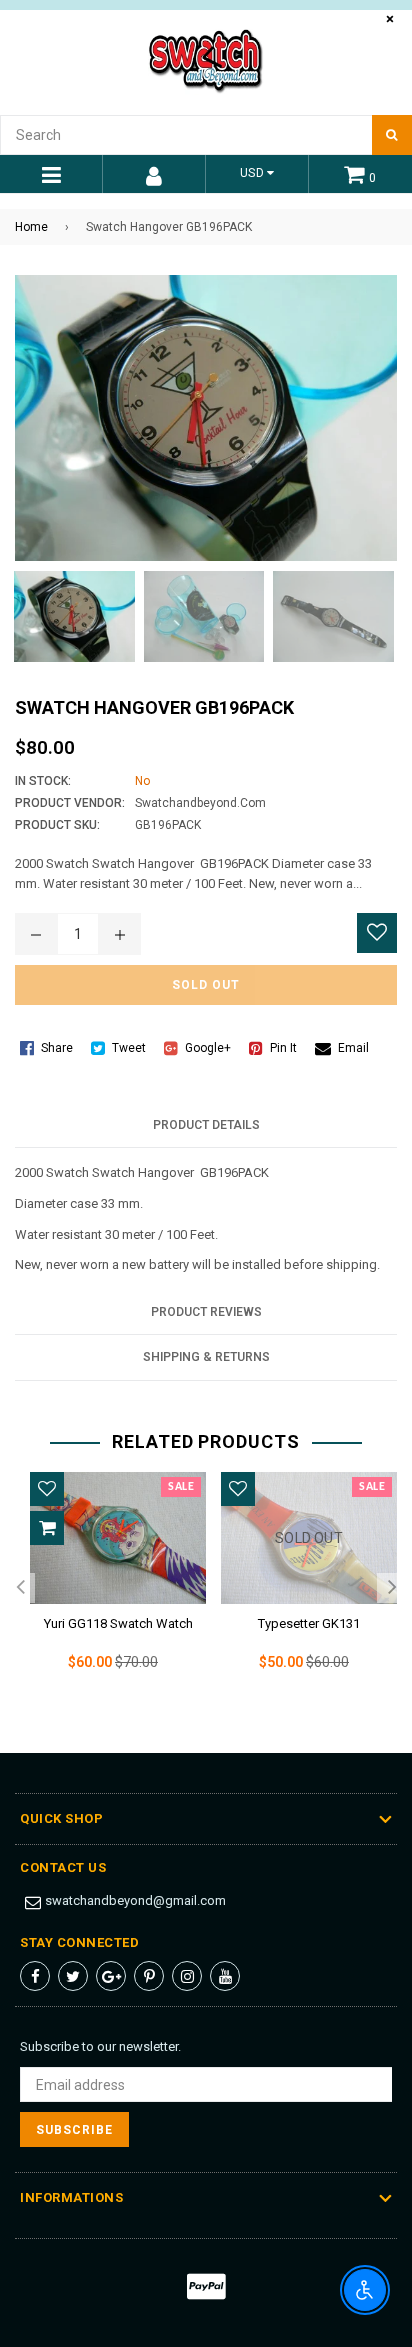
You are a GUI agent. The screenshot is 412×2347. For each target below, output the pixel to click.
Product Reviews (206, 1312)
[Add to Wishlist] (377, 933)
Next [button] (392, 1588)
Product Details (206, 1125)
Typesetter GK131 (309, 1623)
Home (31, 227)
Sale (181, 1487)
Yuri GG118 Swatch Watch (118, 1623)
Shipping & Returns (206, 1357)
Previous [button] (20, 1588)
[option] (110, 1587)
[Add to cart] (47, 1528)
